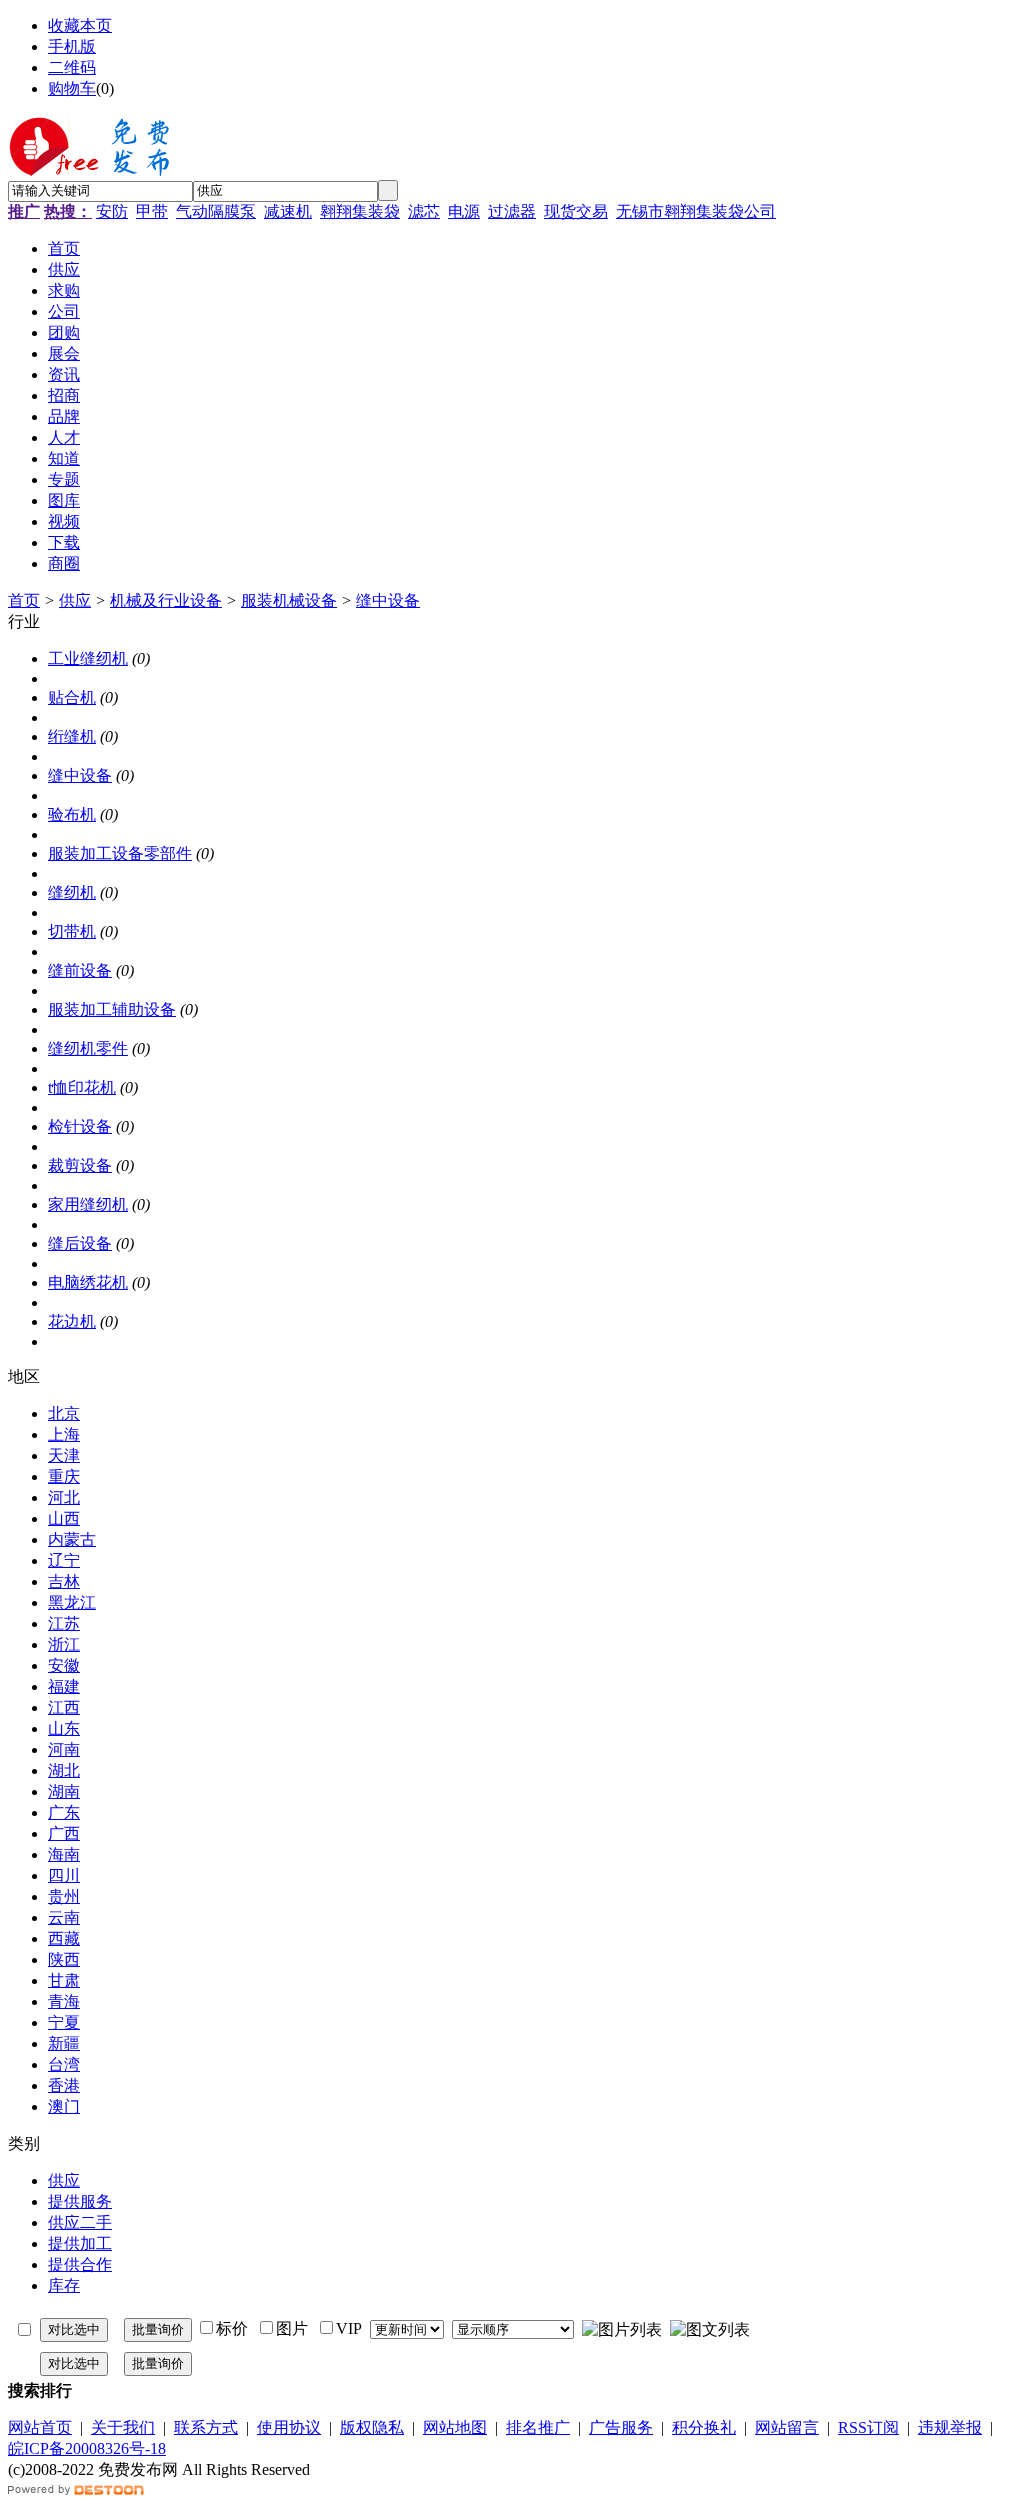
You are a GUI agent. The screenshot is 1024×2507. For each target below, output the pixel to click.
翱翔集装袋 (360, 211)
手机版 (72, 46)
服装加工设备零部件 (120, 853)
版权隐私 (372, 2427)
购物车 (72, 88)
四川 (64, 1875)
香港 (64, 2085)
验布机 (72, 814)
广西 (64, 1833)
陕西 (64, 1959)
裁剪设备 (80, 1165)
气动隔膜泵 (216, 211)
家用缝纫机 (88, 1204)
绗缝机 (72, 736)
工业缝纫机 (88, 658)
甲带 (152, 211)
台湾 (64, 2064)
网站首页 (40, 2427)
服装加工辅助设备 (112, 1009)
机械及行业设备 (166, 600)
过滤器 (512, 211)
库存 (64, 2285)
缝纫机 (72, 892)
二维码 (72, 67)
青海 (64, 2001)
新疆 (64, 2043)
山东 (64, 1728)
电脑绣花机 (88, 1282)
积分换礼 (704, 2427)
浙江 (64, 1644)
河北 (64, 1497)
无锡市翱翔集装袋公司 (696, 211)
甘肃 (64, 1980)
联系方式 (206, 2427)
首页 (24, 600)
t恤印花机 (82, 1087)
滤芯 (424, 211)
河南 (64, 1749)
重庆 (64, 1476)
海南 (64, 1854)
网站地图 (455, 2427)
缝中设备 (388, 600)
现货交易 (576, 211)
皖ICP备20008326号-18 (87, 2448)
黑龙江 (72, 1602)
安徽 (64, 1665)
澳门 (64, 2106)
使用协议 (289, 2427)
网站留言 (787, 2427)
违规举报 (950, 2427)
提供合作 (80, 2264)
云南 (64, 1917)
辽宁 (64, 1560)
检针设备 (80, 1126)
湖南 (64, 1791)
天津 (64, 1455)
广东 (64, 1812)
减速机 (288, 211)
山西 (64, 1518)
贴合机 (72, 697)
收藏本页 (80, 25)
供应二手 (80, 2222)
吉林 (64, 1581)
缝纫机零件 (88, 1048)
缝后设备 (80, 1243)
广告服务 (621, 2427)
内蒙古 (72, 1539)
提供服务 (80, 2201)
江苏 (64, 1623)
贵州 (64, 1896)
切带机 (72, 931)
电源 (464, 211)
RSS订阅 (868, 2427)
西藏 (64, 1938)
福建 (64, 1686)
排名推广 (538, 2427)
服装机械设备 (289, 600)
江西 (64, 1707)
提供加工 (80, 2243)
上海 (64, 1434)
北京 (64, 1413)
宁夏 (64, 2022)
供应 (75, 600)
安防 (112, 211)
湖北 (64, 1770)
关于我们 (123, 2427)
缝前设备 (80, 970)
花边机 (72, 1321)
